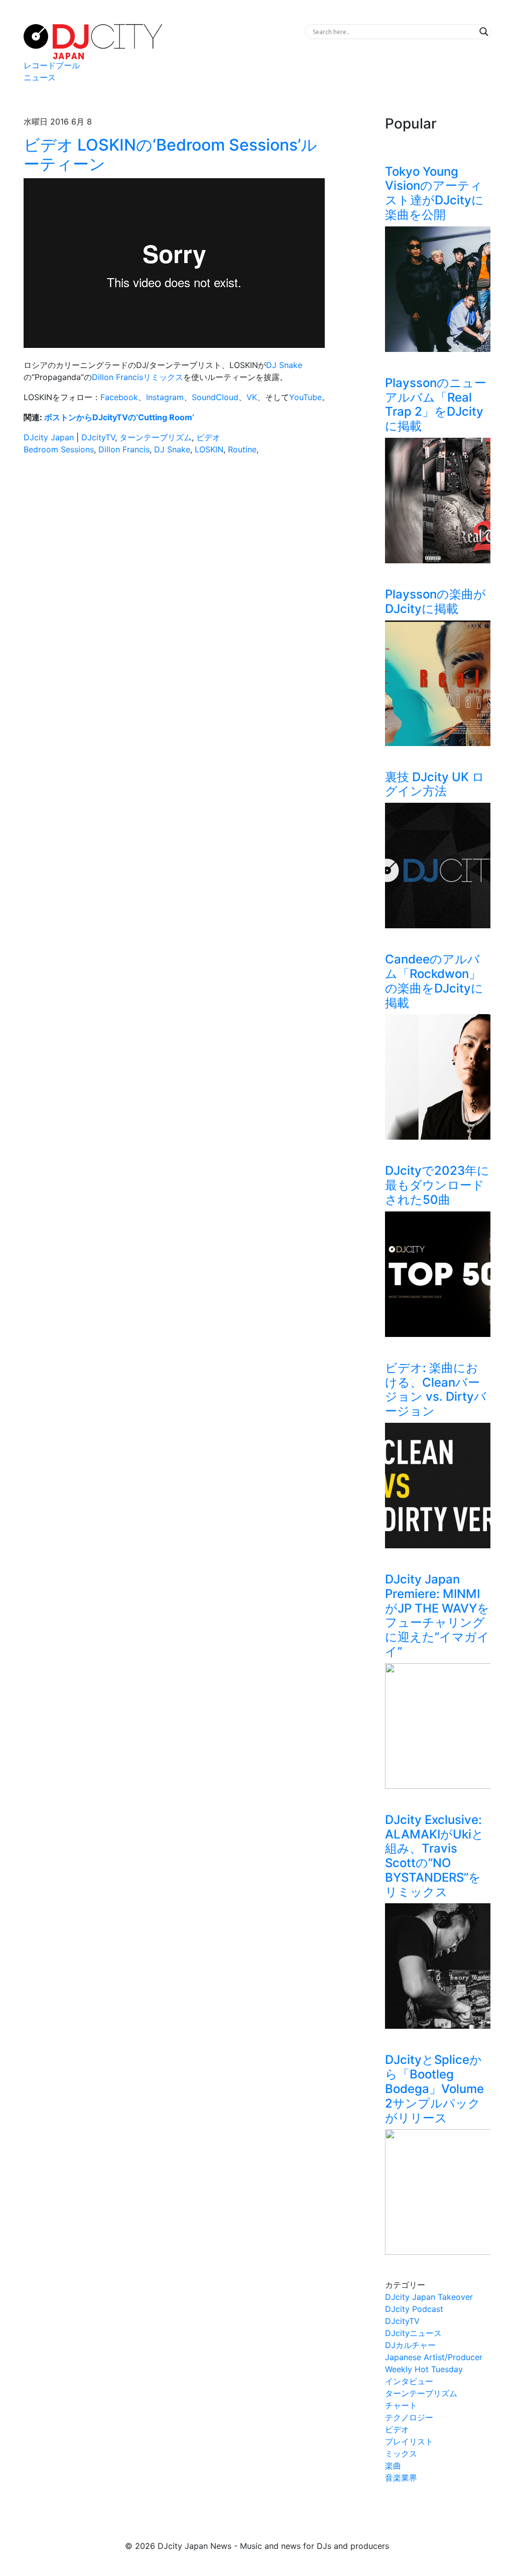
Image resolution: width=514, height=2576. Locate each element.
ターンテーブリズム (156, 437)
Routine (242, 449)
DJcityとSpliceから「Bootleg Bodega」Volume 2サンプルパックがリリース (434, 2089)
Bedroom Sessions (59, 449)
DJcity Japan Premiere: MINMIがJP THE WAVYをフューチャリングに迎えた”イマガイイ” (437, 1615)
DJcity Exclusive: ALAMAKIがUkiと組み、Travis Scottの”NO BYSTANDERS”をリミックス (434, 1856)
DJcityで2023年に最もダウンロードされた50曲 (437, 1185)
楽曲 (393, 2466)
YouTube (305, 397)
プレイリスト (409, 2441)
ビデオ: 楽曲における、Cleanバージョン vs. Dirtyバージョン (436, 1389)
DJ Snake (284, 365)
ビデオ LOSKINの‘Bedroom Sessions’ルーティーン (170, 154)
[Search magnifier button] (484, 32)
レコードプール (52, 65)
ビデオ (208, 437)
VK (252, 397)
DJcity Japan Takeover (429, 2297)
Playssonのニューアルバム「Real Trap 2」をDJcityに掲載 (436, 404)
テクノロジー (409, 2417)
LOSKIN (209, 449)
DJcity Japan (49, 437)
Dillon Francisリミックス (138, 377)
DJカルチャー (410, 2345)
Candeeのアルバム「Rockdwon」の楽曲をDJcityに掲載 (434, 981)
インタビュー (409, 2381)
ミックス (401, 2454)
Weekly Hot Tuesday (424, 2369)
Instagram (165, 397)
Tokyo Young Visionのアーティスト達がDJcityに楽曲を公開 (434, 193)
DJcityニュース (413, 2333)
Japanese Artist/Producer (434, 2357)
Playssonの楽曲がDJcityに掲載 (435, 601)
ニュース (40, 77)
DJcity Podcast (414, 2309)
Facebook (119, 397)
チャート (401, 2405)
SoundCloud (215, 397)
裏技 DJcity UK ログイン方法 (435, 784)
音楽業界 (401, 2478)
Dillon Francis (124, 449)
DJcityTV (98, 437)
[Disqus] (177, 605)
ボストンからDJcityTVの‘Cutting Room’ (119, 417)
